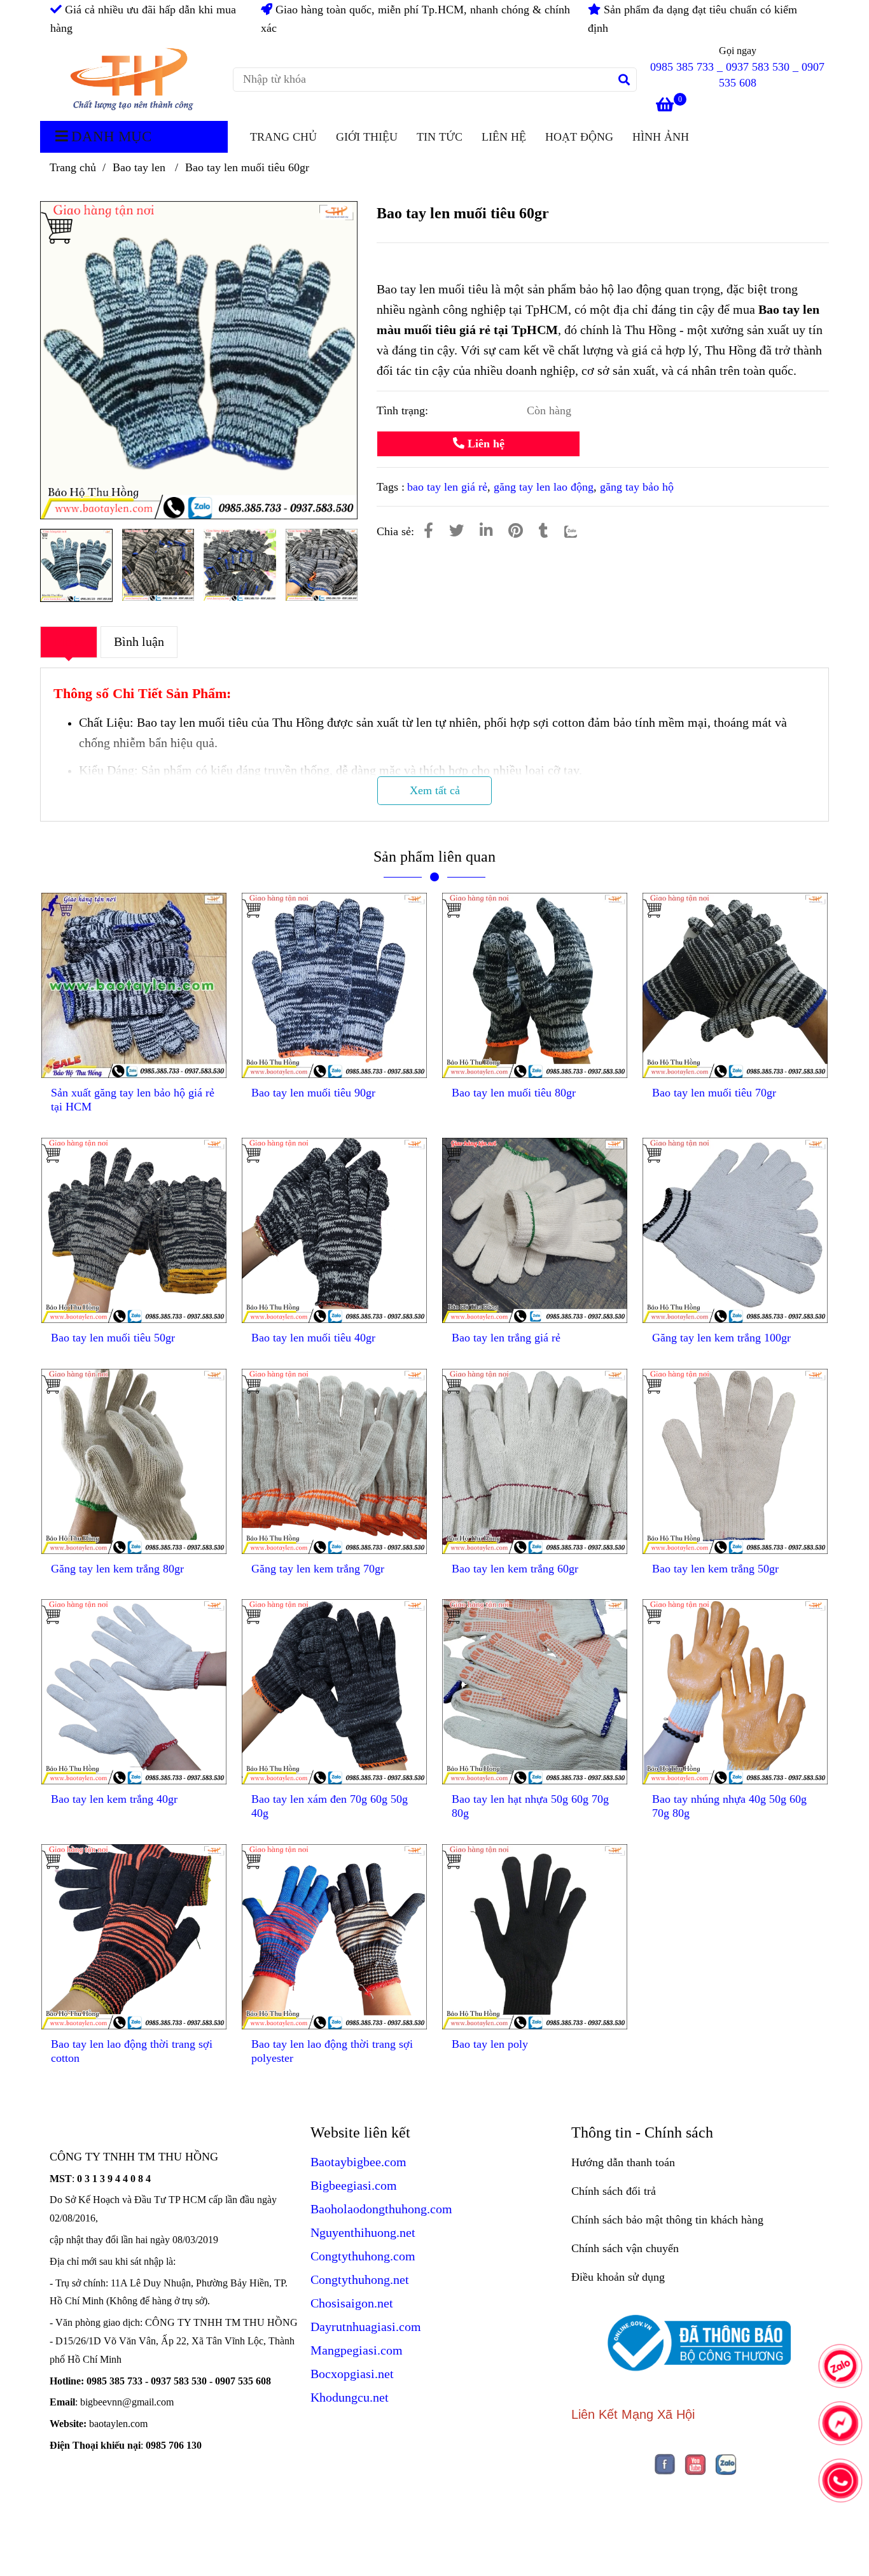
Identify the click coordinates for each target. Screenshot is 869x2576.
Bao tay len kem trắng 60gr (515, 1569)
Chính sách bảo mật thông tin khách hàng (667, 2220)
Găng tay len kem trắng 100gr (721, 1338)
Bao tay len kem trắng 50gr (715, 1569)
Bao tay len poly (490, 2044)
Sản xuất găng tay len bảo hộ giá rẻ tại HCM (133, 1100)
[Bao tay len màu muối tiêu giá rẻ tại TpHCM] (428, 531)
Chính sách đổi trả (614, 2191)
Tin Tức (440, 137)
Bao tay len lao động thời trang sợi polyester (332, 2051)
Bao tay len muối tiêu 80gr (514, 1093)
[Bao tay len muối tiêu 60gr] (131, 80)
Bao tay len (141, 167)
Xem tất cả (435, 790)
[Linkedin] (486, 531)
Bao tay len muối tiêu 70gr (714, 1093)
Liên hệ (504, 137)
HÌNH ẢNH (661, 137)
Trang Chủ (283, 137)
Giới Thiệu (367, 137)
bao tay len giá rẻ (447, 487)
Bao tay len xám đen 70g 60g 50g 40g (330, 1806)
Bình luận (139, 641)
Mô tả (69, 641)
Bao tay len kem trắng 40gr (114, 1799)
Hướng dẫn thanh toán (623, 2162)
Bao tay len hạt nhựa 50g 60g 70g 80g (530, 1806)
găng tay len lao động (544, 487)
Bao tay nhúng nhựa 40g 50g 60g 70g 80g (729, 1806)
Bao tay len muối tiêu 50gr (113, 1338)
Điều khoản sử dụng (618, 2277)
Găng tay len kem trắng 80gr (117, 1569)
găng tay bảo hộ (637, 487)
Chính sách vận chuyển (625, 2248)
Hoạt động (579, 137)
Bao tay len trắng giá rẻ (506, 1338)
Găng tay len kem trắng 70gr (318, 1569)
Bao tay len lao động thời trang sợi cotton (132, 2051)
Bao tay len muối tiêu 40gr (313, 1338)
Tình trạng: (404, 410)
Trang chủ (73, 167)
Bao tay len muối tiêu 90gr (313, 1093)
